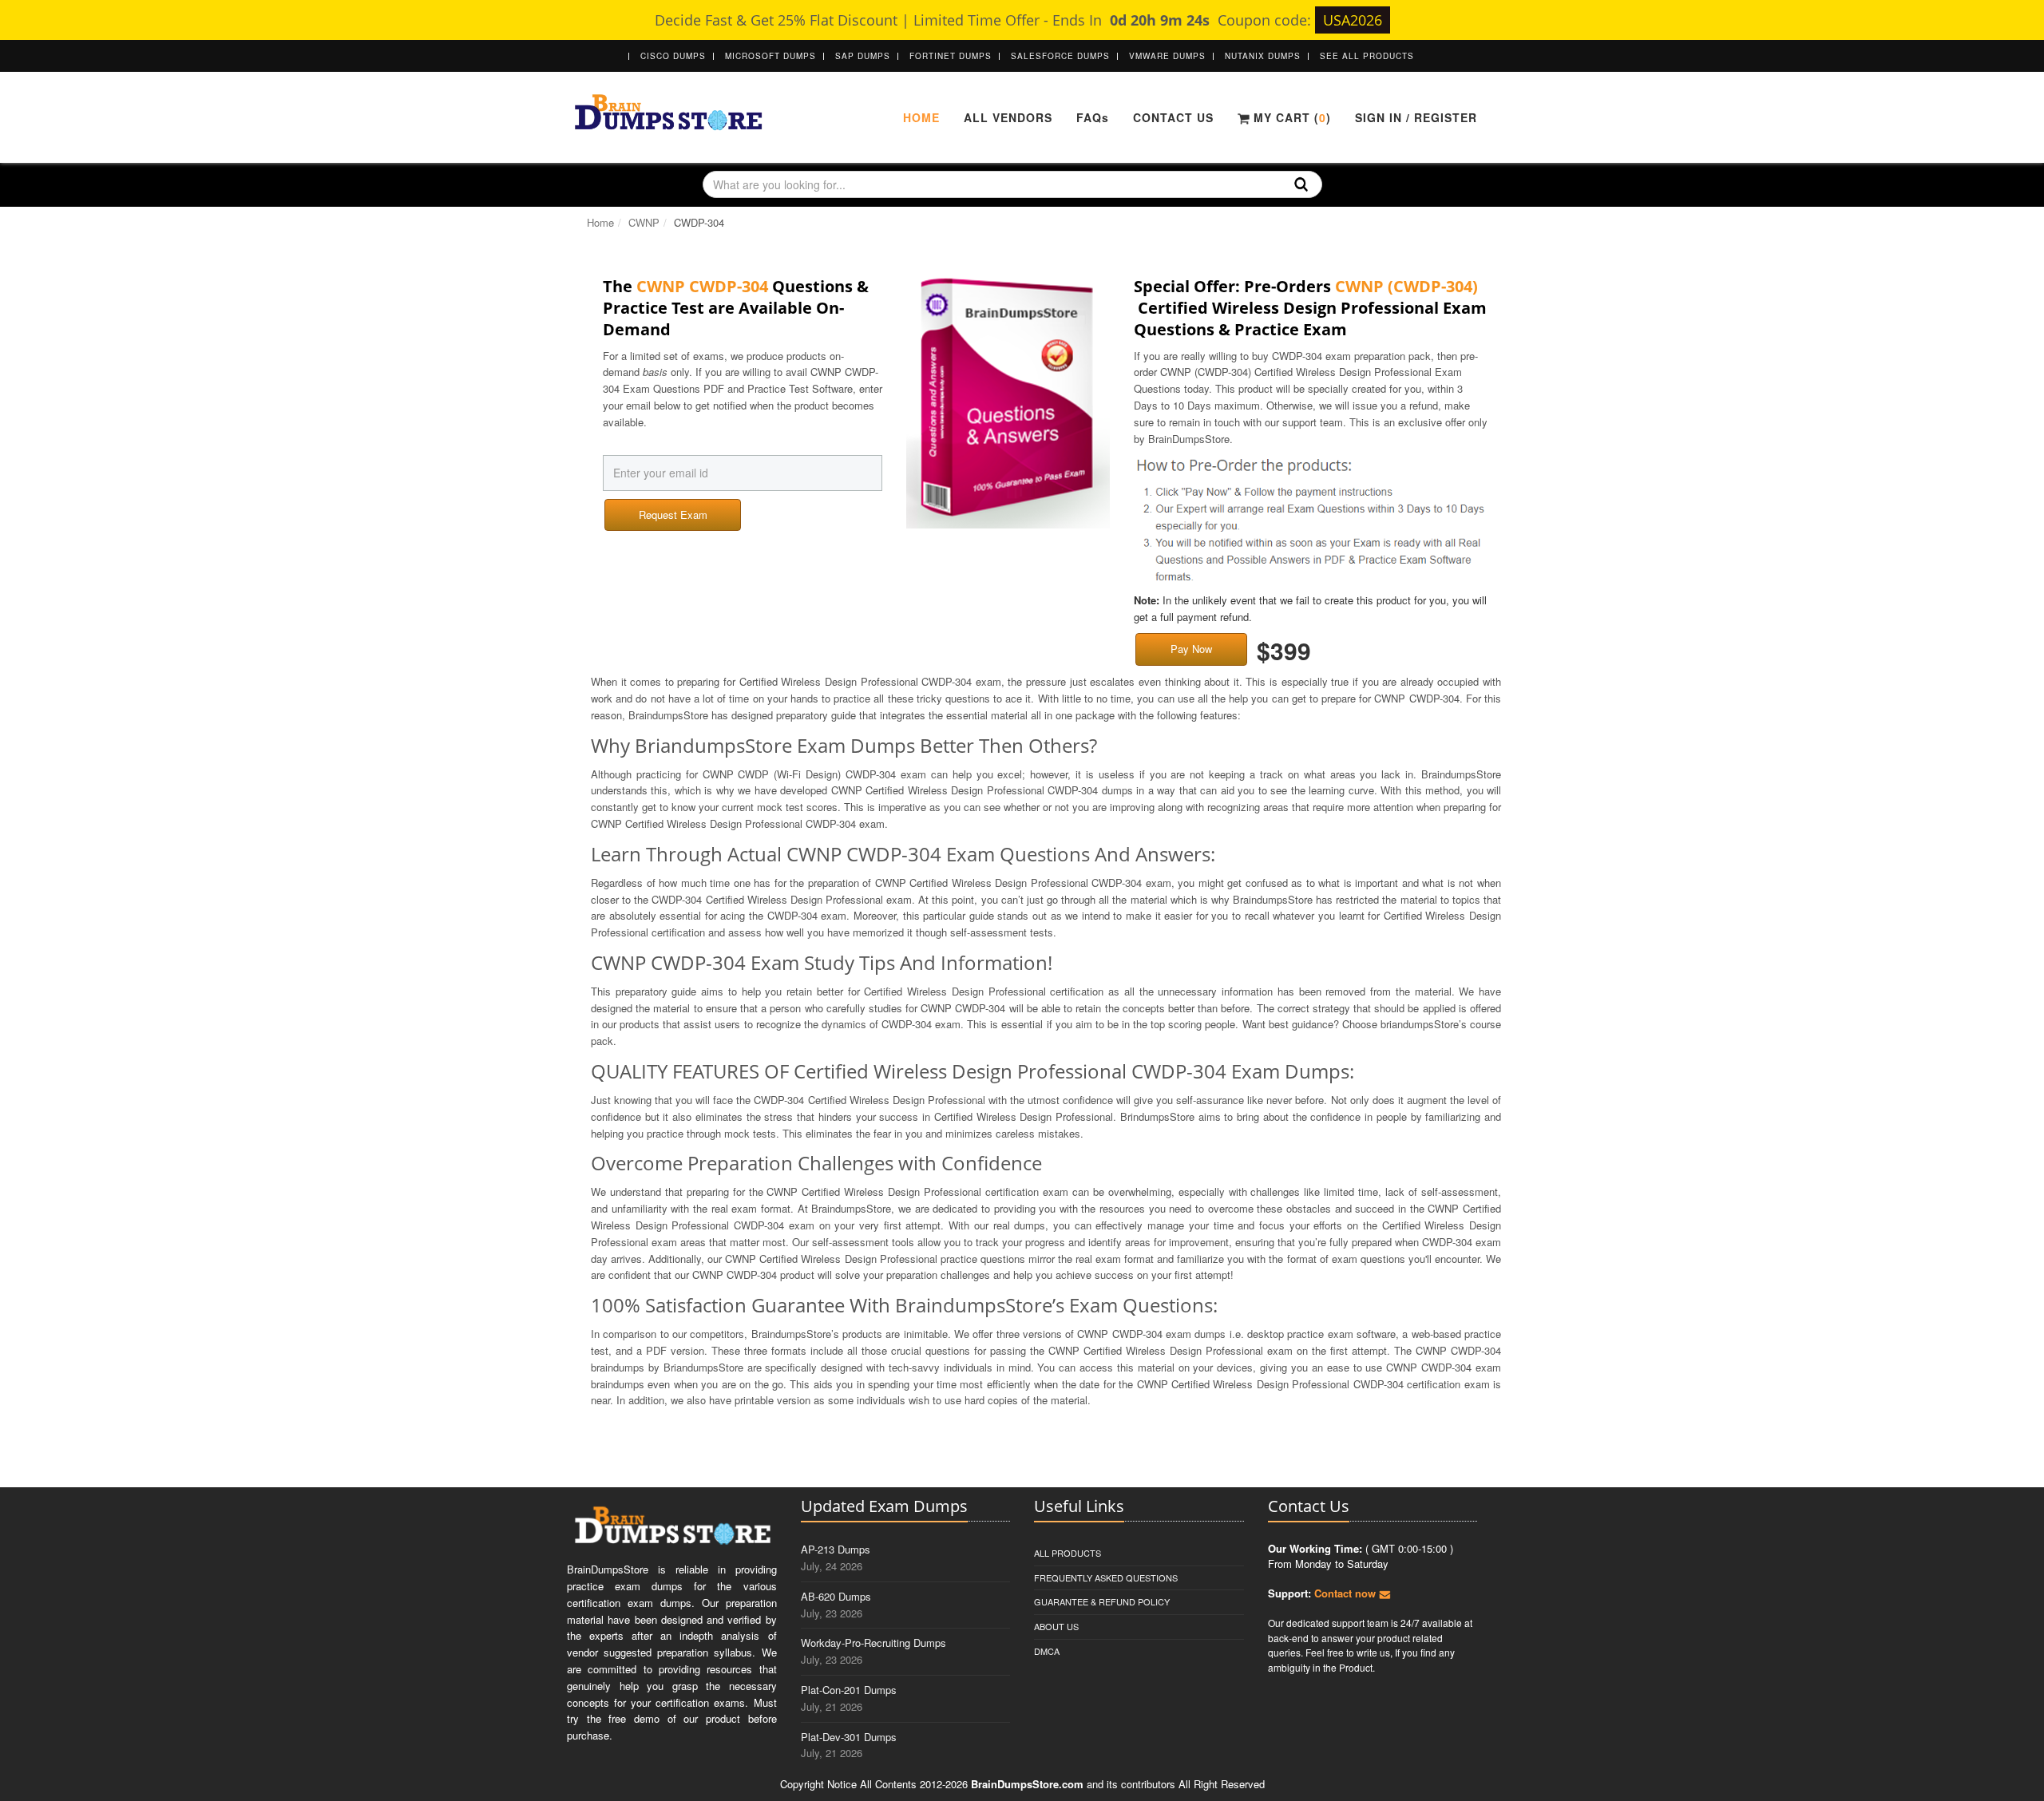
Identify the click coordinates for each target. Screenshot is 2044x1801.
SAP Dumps (863, 56)
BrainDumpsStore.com (1027, 1784)
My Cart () (1290, 117)
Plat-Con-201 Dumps (849, 1690)
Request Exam (673, 515)
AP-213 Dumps (836, 1549)
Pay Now (1191, 649)
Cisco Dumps (673, 56)
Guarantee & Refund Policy (1102, 1601)
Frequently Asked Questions (1106, 1577)
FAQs (1093, 117)
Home (921, 117)
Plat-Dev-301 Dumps (849, 1737)
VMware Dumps (1167, 56)
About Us (1056, 1626)
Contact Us (1173, 117)
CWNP (644, 222)
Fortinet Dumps (951, 56)
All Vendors (1008, 117)
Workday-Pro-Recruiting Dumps (873, 1643)
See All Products (1367, 56)
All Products (1068, 1553)
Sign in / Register (1416, 117)
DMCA (1047, 1651)
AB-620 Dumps (836, 1596)
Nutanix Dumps (1263, 56)
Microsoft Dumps (770, 56)
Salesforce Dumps (1060, 56)
